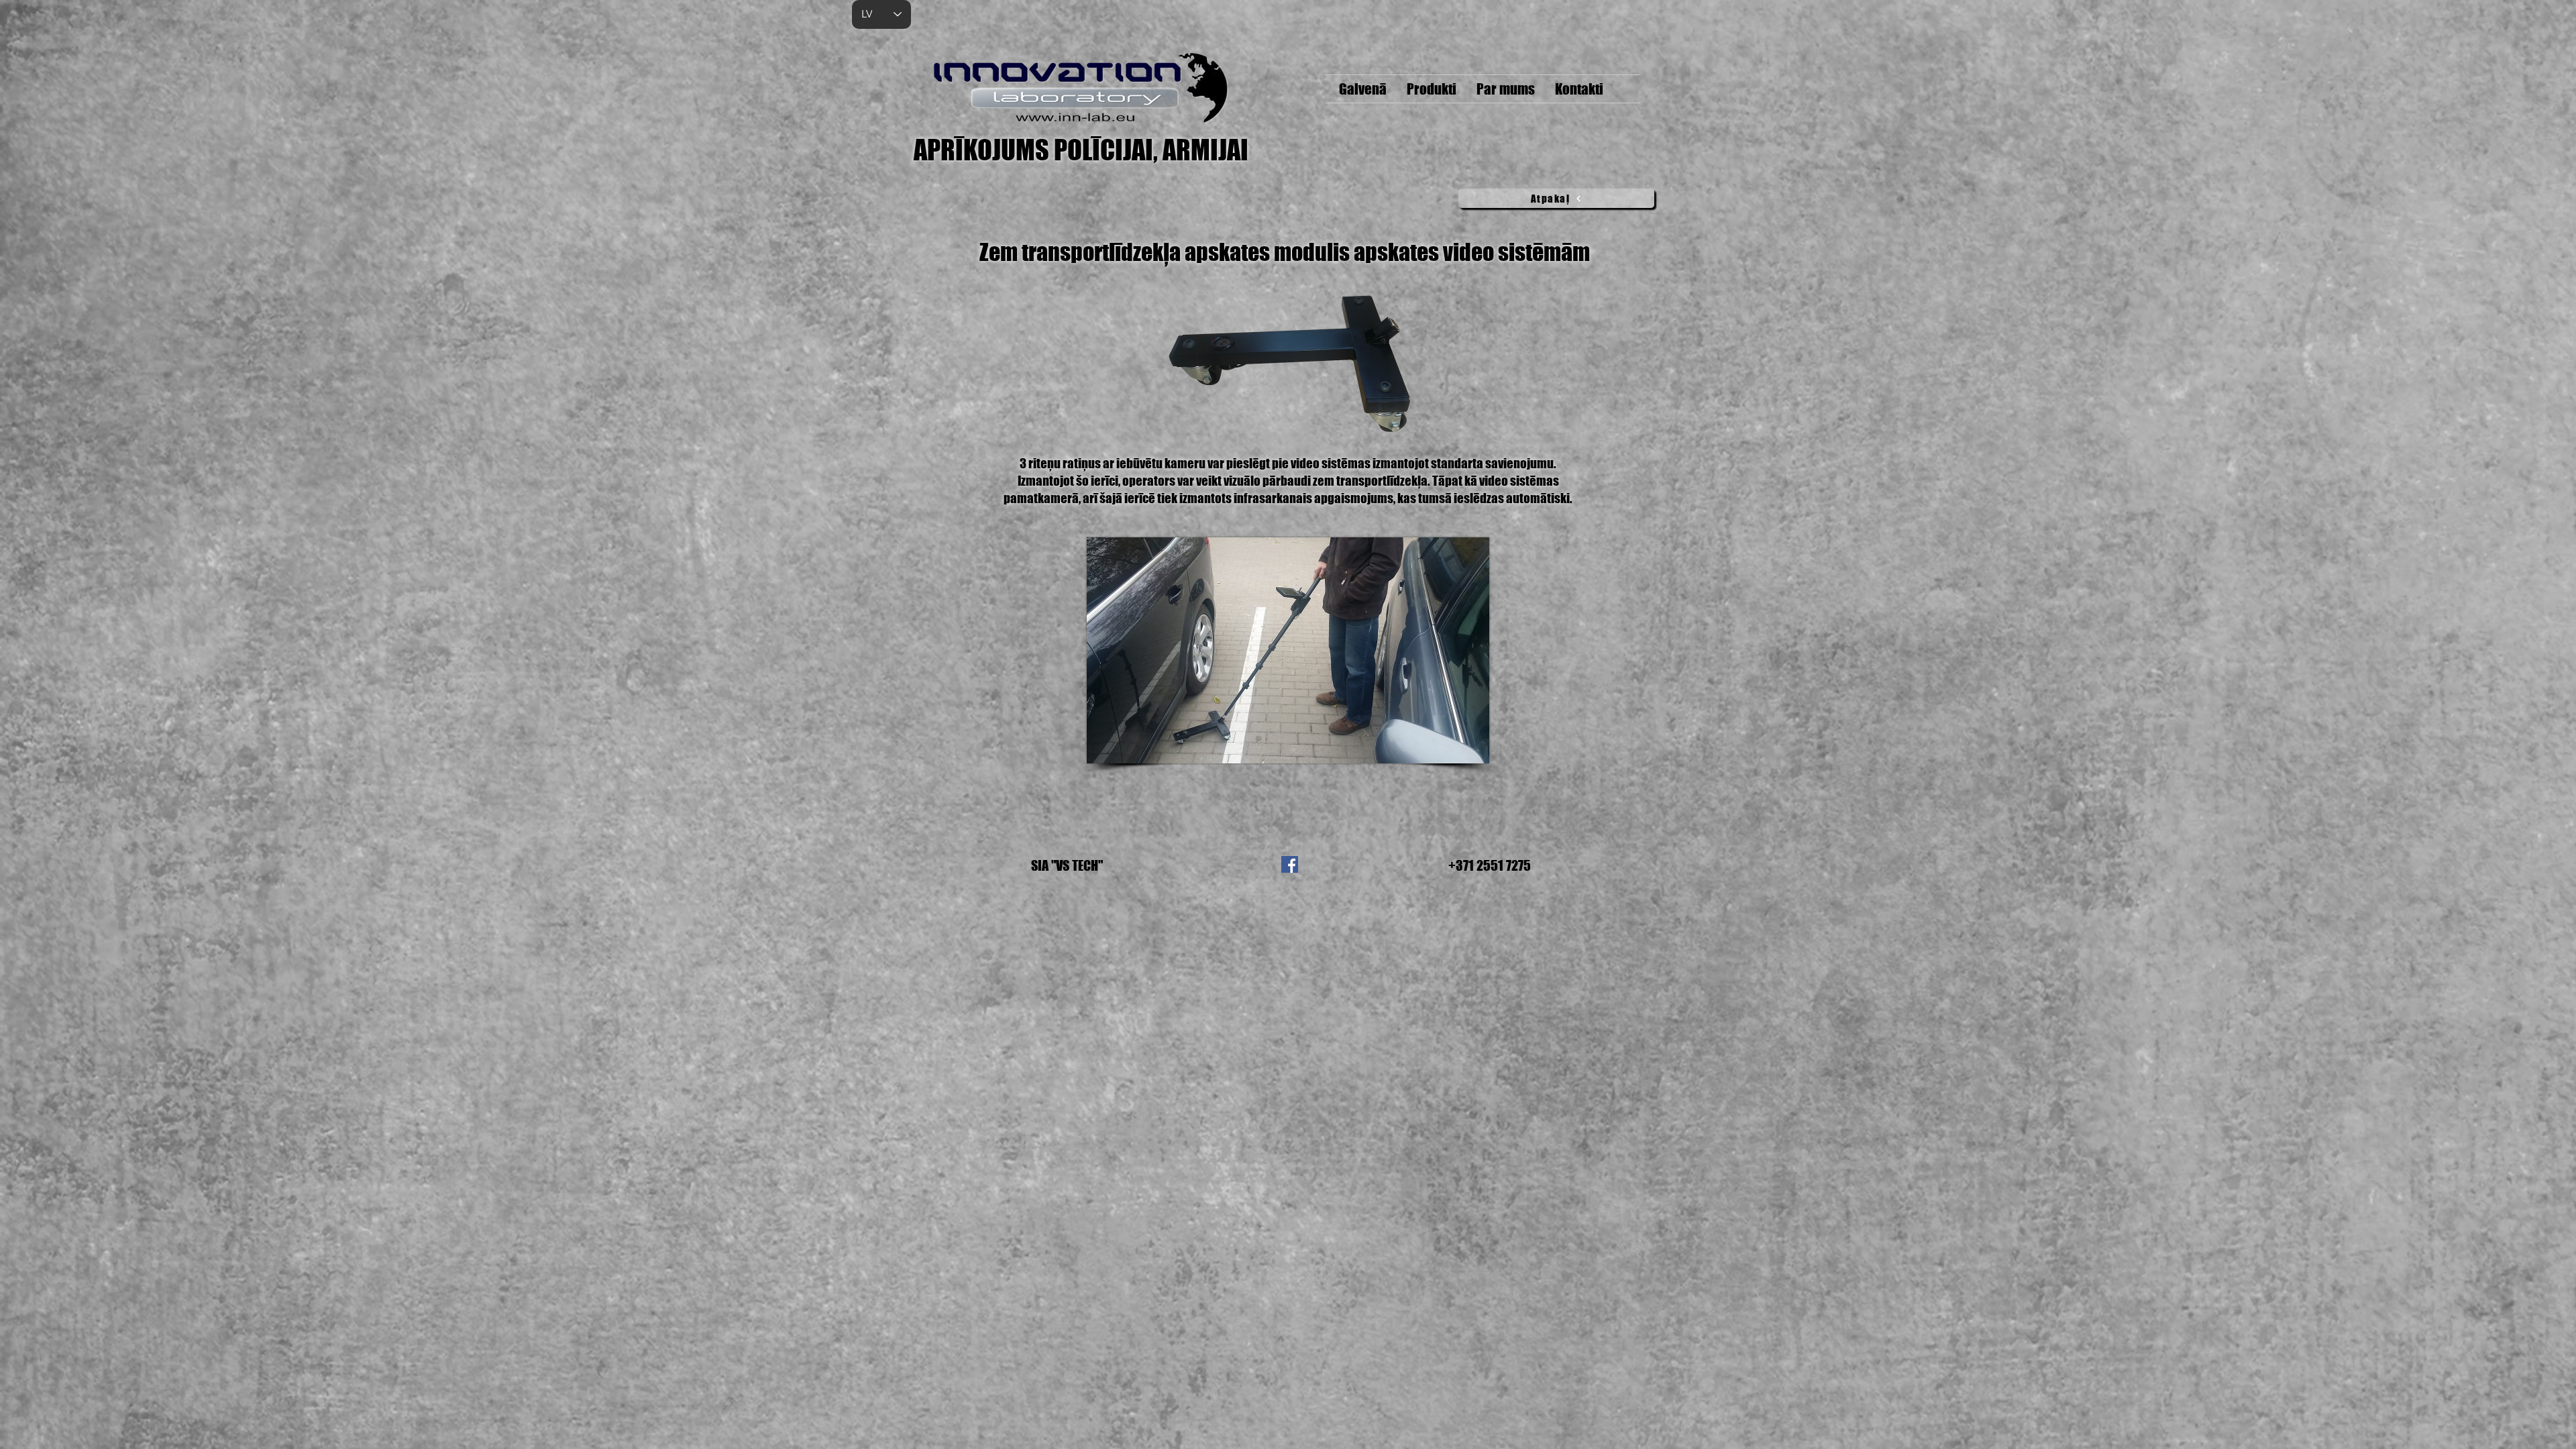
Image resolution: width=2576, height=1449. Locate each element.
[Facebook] (1290, 864)
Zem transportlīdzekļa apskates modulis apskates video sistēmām (1285, 252)
